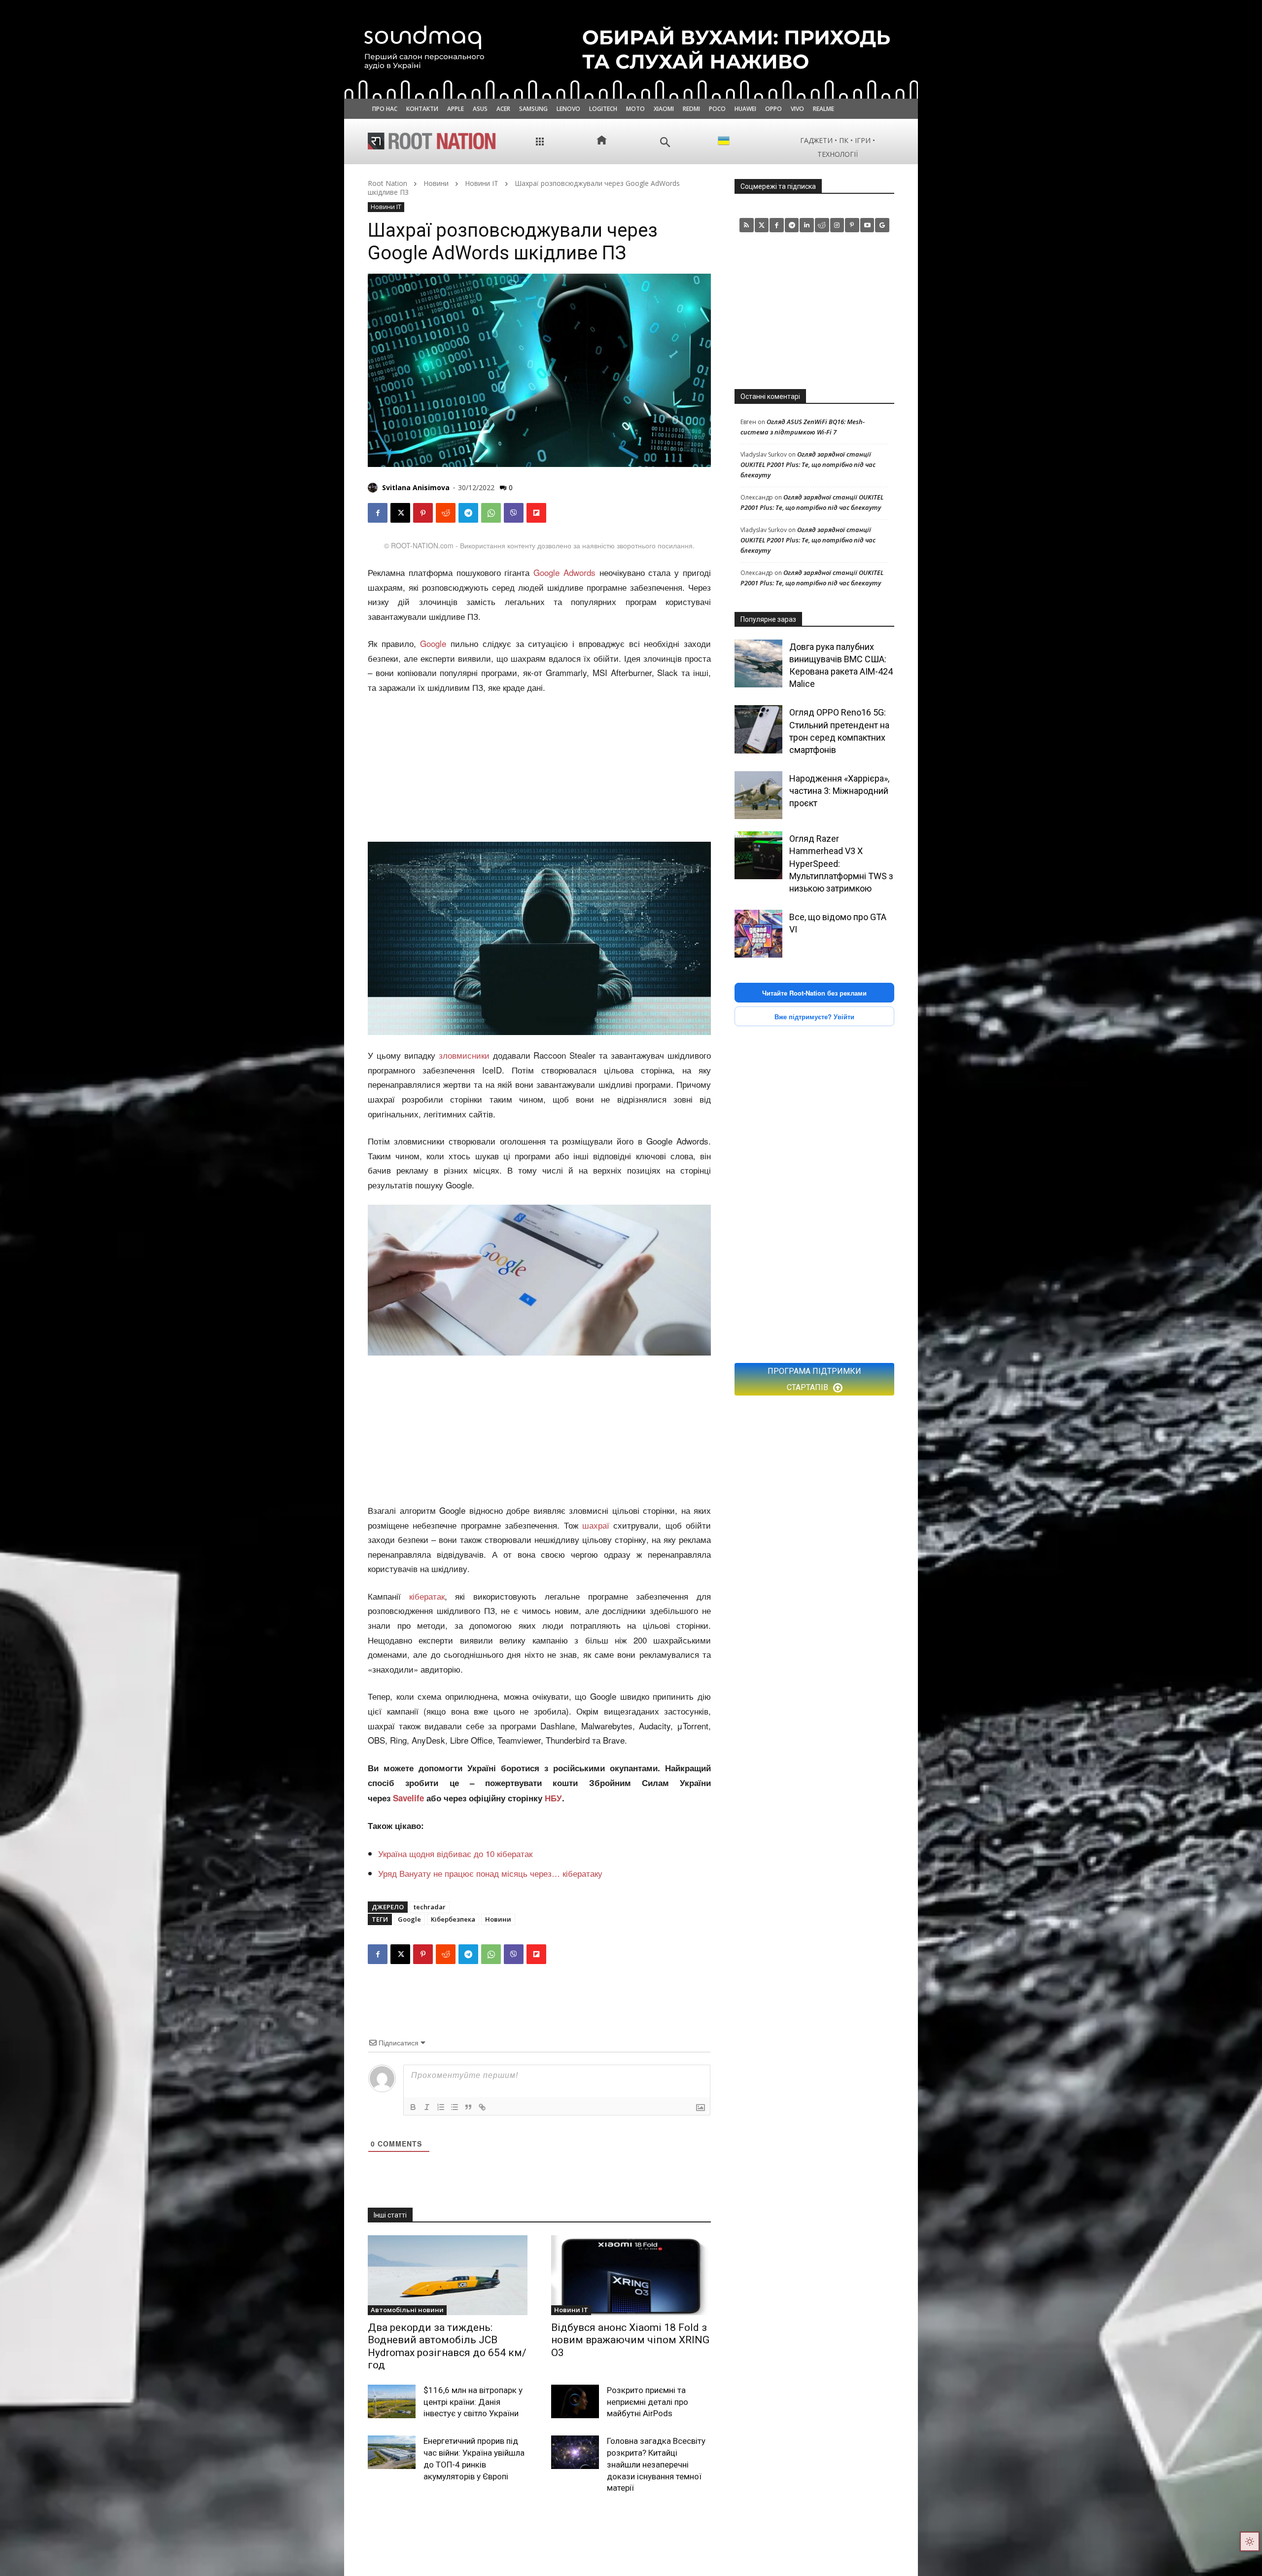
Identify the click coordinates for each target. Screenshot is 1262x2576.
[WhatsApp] (491, 513)
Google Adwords (564, 572)
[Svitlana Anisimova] (374, 488)
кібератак (427, 1596)
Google (433, 643)
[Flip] (536, 513)
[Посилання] (482, 2107)
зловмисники (464, 1055)
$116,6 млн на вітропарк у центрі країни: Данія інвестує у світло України (473, 2402)
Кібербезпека (453, 1919)
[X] (400, 513)
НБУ (553, 1798)
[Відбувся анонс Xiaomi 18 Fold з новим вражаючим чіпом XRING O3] (631, 2275)
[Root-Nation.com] (432, 141)
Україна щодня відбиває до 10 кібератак (455, 1853)
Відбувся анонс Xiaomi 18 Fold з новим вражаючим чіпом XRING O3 (630, 2340)
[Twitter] (762, 225)
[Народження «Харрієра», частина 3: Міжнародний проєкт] (758, 795)
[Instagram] (837, 225)
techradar (430, 1907)
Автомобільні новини (407, 2310)
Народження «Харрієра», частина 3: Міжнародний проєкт (839, 791)
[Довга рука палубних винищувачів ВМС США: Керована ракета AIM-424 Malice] (758, 663)
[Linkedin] (807, 225)
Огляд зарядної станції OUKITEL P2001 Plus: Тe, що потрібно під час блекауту (808, 465)
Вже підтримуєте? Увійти (814, 1017)
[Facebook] (378, 513)
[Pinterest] (423, 513)
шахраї (596, 1525)
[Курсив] (427, 2107)
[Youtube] (867, 225)
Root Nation (387, 183)
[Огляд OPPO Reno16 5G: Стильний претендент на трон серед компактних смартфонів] (758, 729)
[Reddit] (822, 225)
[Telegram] (468, 513)
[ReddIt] (446, 513)
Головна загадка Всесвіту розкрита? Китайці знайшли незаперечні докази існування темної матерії (656, 2464)
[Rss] (747, 225)
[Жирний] (413, 2107)
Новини (436, 183)
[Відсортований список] (441, 2107)
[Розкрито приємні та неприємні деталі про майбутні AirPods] (575, 2401)
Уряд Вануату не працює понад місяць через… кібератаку (490, 1873)
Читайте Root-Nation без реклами (814, 993)
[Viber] (514, 513)
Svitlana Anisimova (416, 487)
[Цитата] (468, 2107)
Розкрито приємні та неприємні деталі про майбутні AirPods (648, 2402)
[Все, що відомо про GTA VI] (758, 934)
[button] (665, 142)
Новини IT (482, 183)
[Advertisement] (539, 769)
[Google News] (882, 225)
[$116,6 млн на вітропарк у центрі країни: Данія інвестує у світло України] (392, 2401)
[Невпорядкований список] (455, 2107)
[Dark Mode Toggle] (1250, 2541)
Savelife (410, 1798)
